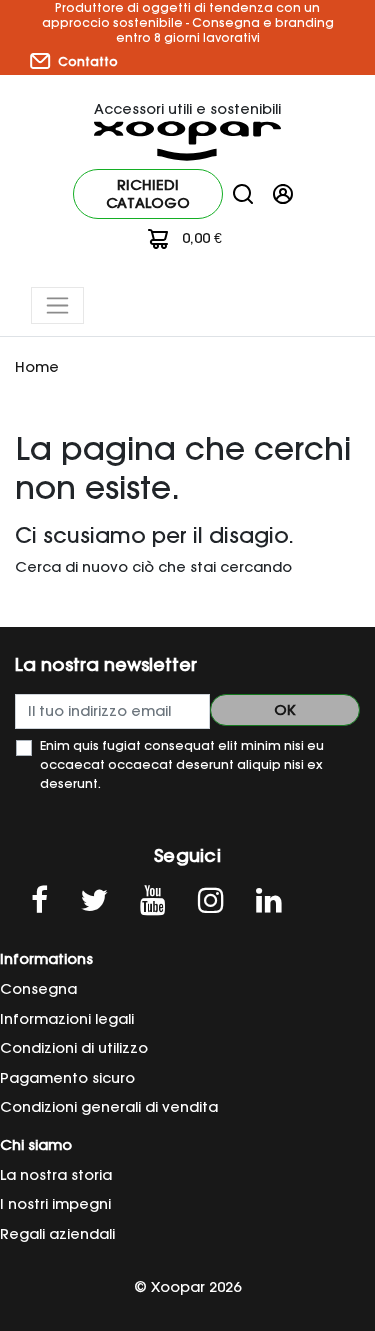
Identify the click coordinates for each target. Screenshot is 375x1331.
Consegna (38, 989)
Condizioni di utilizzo (74, 1048)
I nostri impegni (55, 1204)
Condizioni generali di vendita (109, 1107)
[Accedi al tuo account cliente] (283, 193)
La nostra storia (56, 1175)
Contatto (86, 61)
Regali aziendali (57, 1234)
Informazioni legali (67, 1019)
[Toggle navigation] (57, 305)
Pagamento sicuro (67, 1078)
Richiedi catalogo (148, 194)
